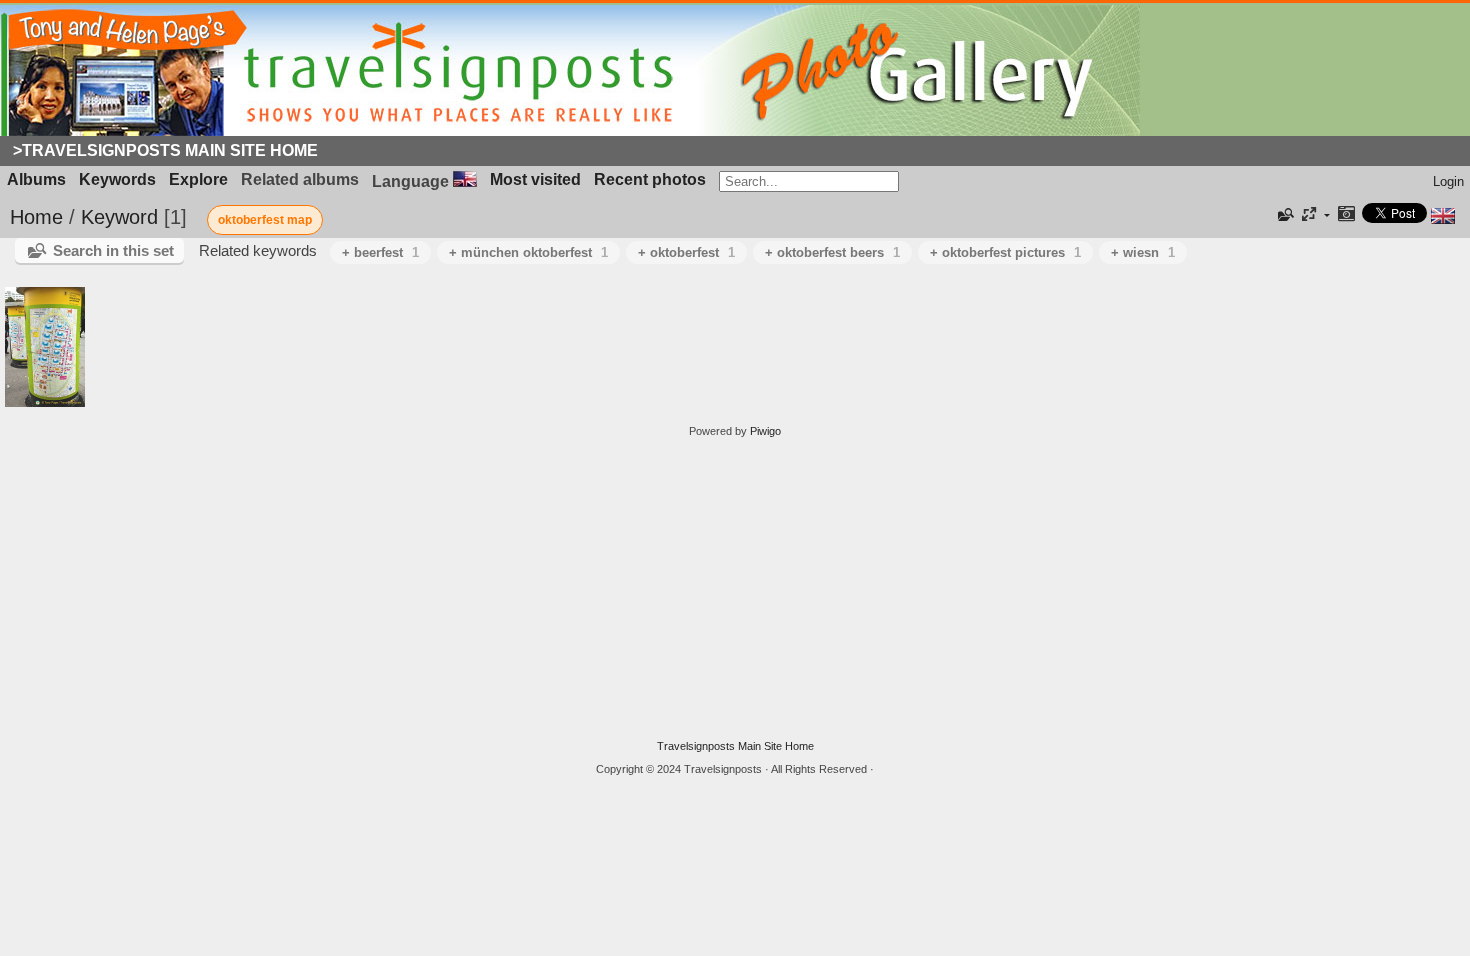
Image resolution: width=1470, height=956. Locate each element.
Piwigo (765, 431)
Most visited (535, 179)
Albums (36, 179)
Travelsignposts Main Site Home (735, 746)
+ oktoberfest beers (832, 252)
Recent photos (650, 179)
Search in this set (113, 250)
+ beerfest (380, 252)
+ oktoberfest (686, 252)
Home (36, 217)
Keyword (119, 217)
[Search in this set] (1284, 215)
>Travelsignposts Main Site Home (165, 150)
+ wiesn (1143, 252)
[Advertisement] (735, 589)
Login (1448, 181)
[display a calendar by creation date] (1346, 215)
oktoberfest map (265, 220)
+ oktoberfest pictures (1005, 252)
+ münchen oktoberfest (528, 252)
